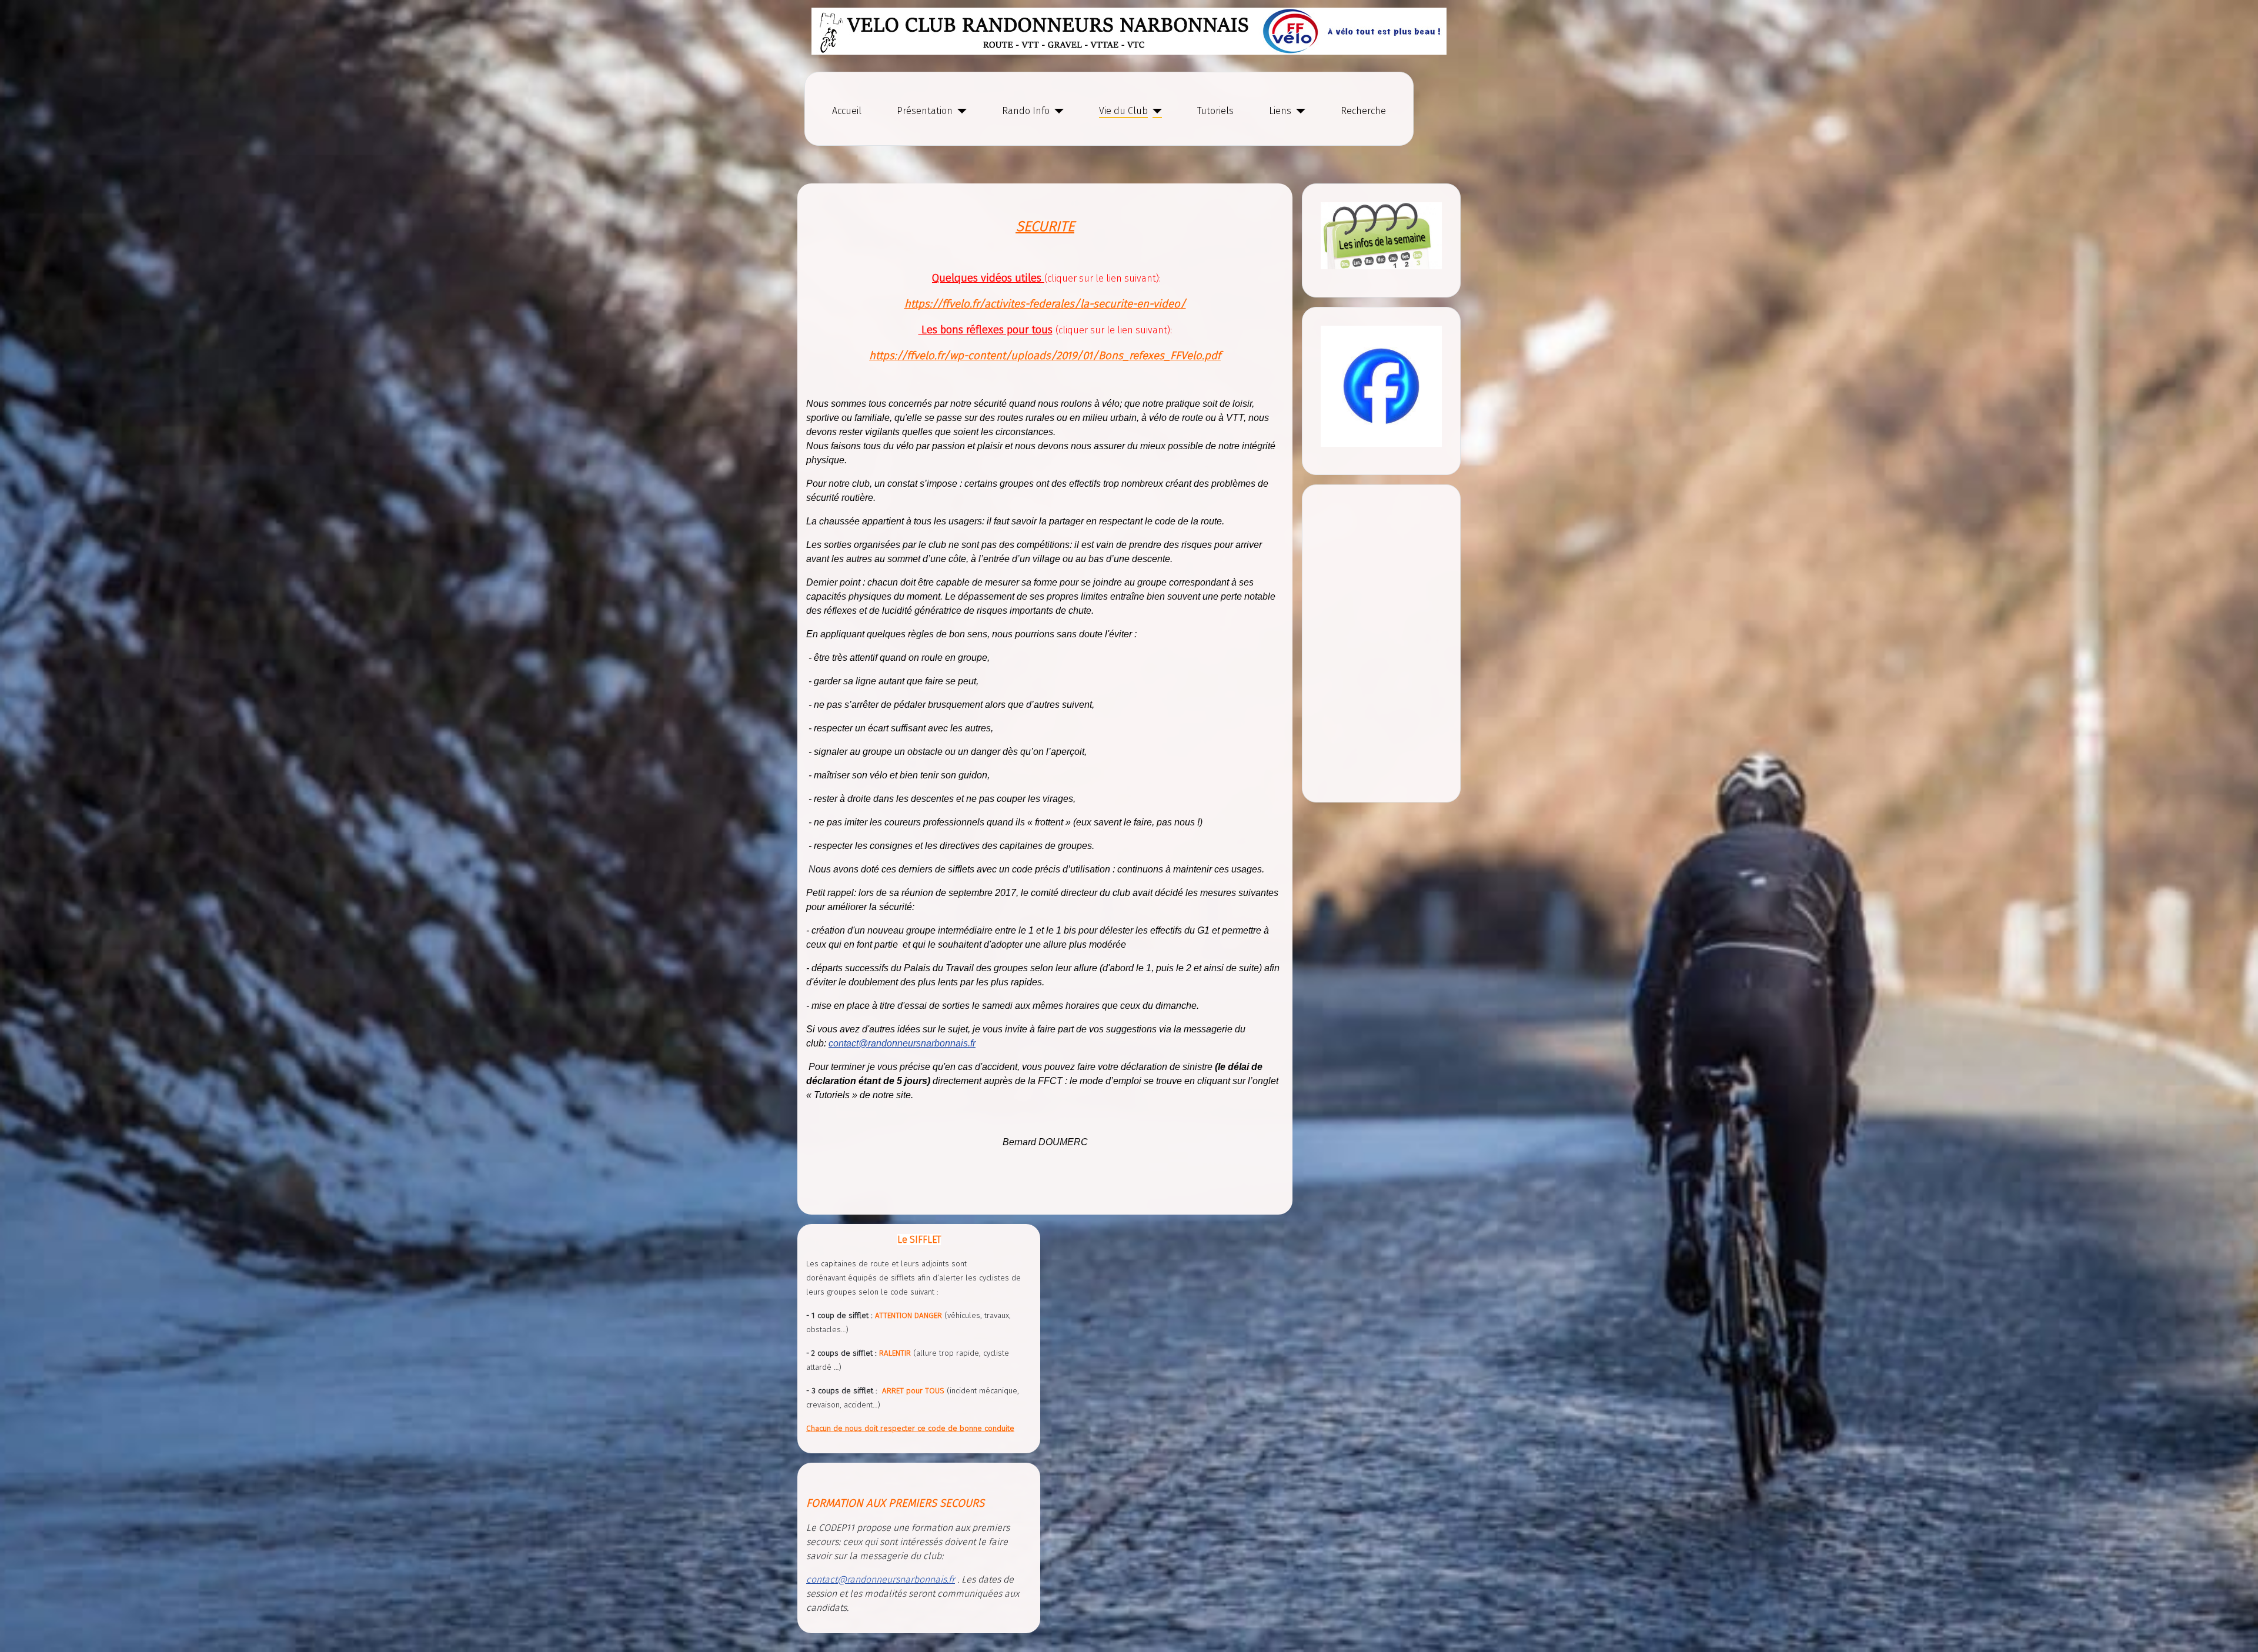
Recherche (1363, 111)
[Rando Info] (1057, 111)
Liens (1280, 111)
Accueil (847, 111)
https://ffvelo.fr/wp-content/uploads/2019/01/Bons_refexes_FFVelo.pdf (1045, 356)
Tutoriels (1215, 111)
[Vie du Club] (1155, 111)
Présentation (925, 111)
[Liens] (1298, 111)
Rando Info (1026, 111)
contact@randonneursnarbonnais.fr (902, 1043)
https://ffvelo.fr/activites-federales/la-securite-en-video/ (1045, 304)
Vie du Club (1123, 111)
